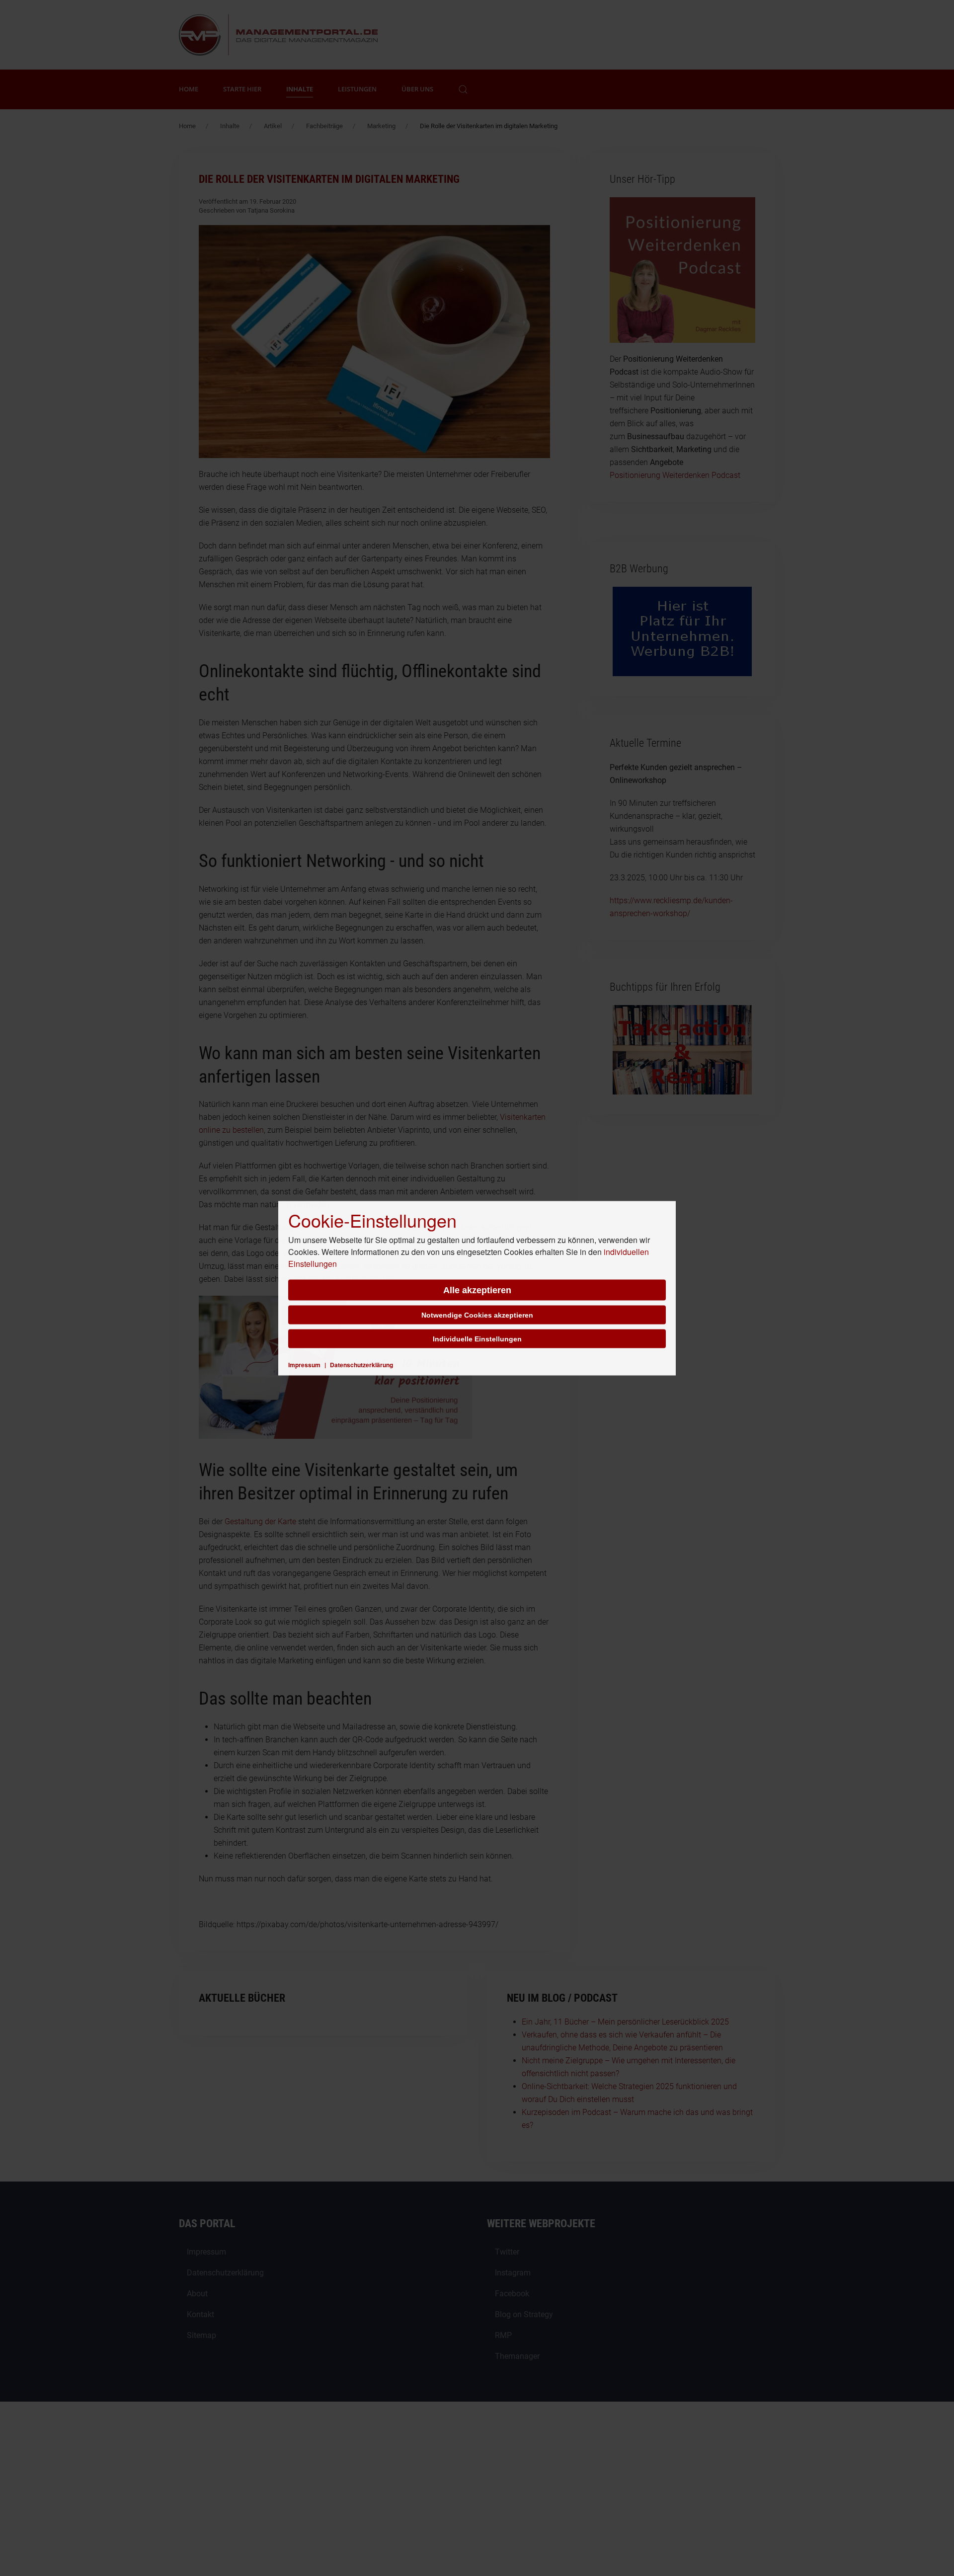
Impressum (304, 1364)
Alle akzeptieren (477, 1290)
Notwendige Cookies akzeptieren (477, 1315)
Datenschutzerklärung (361, 1364)
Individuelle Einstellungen (477, 1338)
